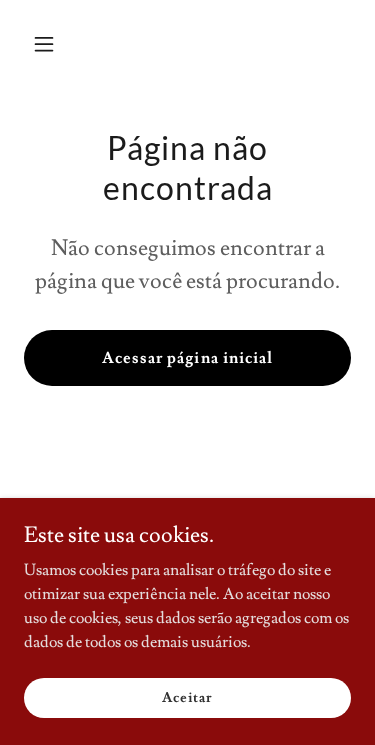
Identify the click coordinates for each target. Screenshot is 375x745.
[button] (48, 44)
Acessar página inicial (187, 358)
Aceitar (187, 697)
